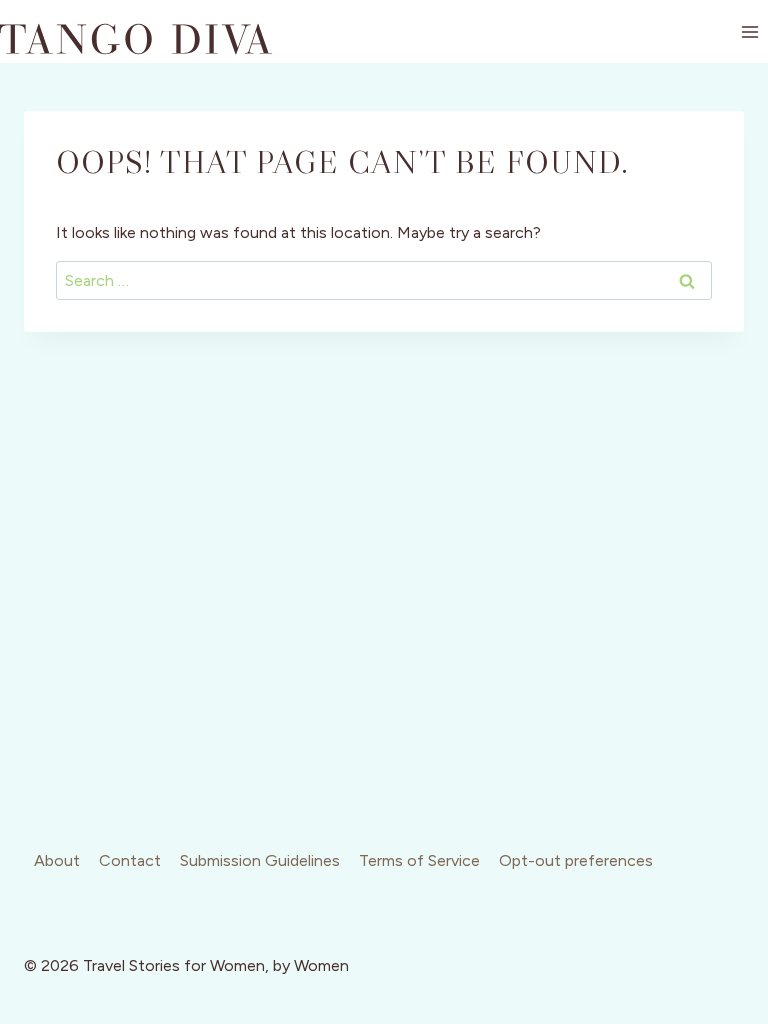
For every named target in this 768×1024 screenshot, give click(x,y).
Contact (130, 860)
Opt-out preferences (576, 860)
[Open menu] (749, 31)
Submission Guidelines (260, 860)
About (57, 860)
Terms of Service (419, 860)
